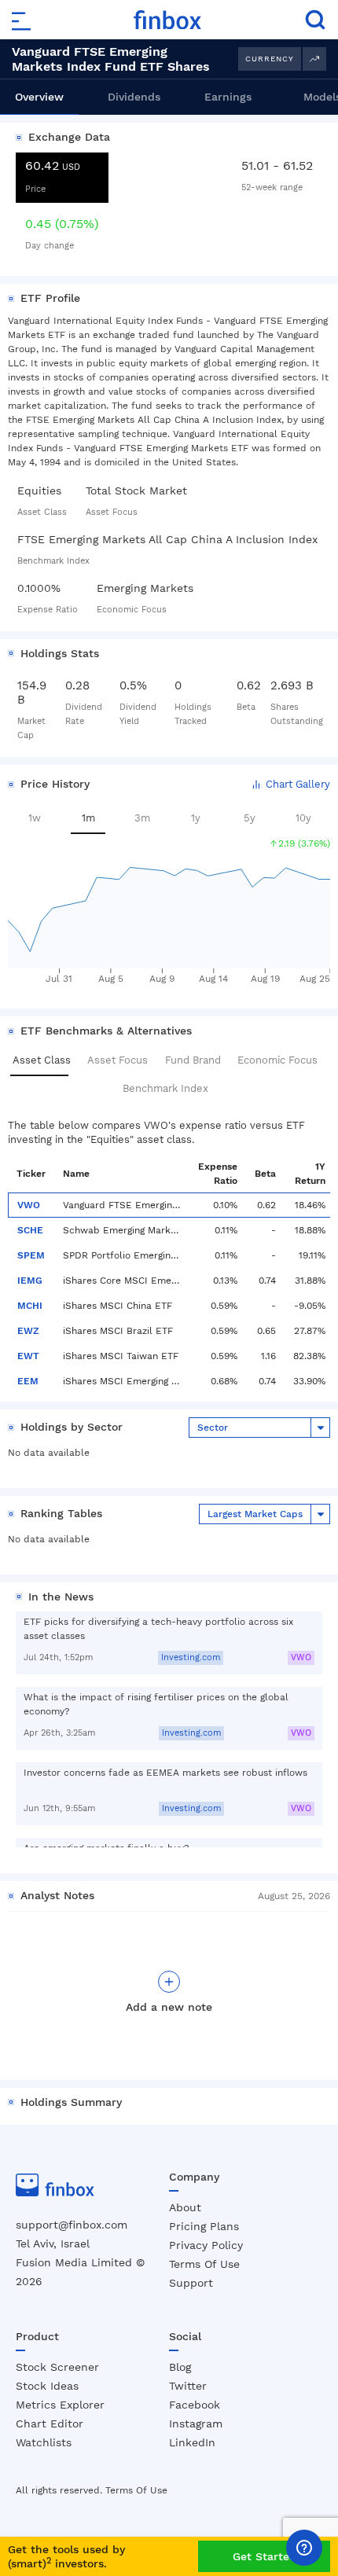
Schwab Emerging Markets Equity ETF (122, 1230)
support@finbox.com (72, 2225)
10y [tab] (303, 818)
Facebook (195, 2405)
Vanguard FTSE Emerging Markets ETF (122, 1205)
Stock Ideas (47, 2386)
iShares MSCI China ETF (118, 1306)
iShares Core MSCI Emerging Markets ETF (122, 1281)
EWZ (28, 1331)
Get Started (265, 2556)
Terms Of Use (204, 2264)
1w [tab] (35, 818)
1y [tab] (196, 818)
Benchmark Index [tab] (165, 1088)
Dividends (134, 97)
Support (191, 2283)
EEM (28, 1381)
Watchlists (44, 2442)
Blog (180, 2367)
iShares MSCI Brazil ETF (118, 1331)
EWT (28, 1356)
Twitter (188, 2386)
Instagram (196, 2423)
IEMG (30, 1281)
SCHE (30, 1230)
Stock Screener (57, 2367)
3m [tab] (142, 818)
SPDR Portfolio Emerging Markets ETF (122, 1255)
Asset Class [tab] (42, 1060)
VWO (29, 1205)
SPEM (31, 1255)
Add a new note (169, 2007)
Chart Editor (50, 2423)
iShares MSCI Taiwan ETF (121, 1356)
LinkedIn (192, 2442)
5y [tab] (250, 818)
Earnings (228, 97)
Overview (39, 97)
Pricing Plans (204, 2226)
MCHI (30, 1306)
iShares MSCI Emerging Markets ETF (122, 1381)
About (185, 2207)
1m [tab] (88, 818)
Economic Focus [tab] (277, 1060)
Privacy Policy (206, 2245)
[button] (290, 785)
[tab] (39, 97)
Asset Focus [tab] (118, 1060)
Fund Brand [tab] (193, 1060)
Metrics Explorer (60, 2405)
